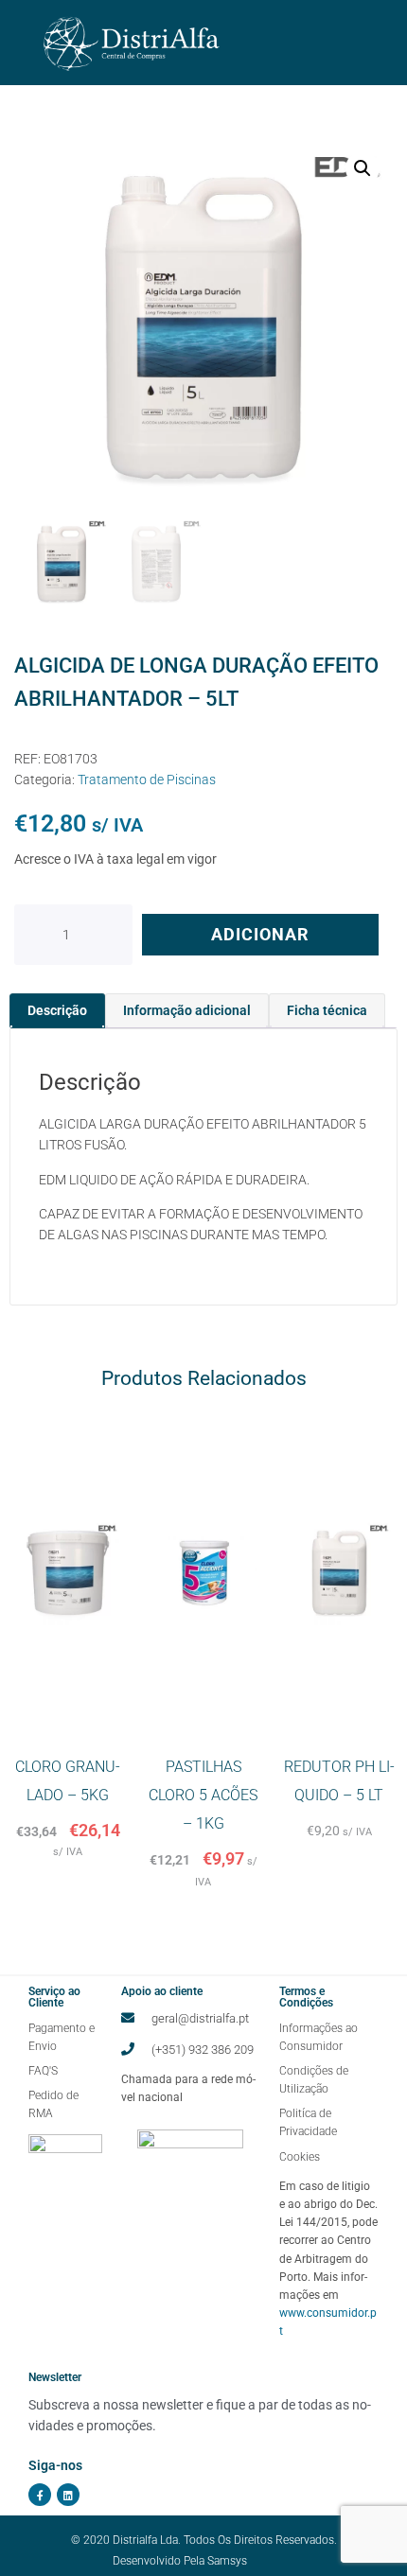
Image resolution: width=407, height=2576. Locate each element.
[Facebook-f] (40, 2495)
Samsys (227, 2561)
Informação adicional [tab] (187, 1010)
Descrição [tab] (57, 1010)
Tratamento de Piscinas (147, 780)
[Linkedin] (68, 2495)
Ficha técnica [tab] (327, 1010)
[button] (363, 168)
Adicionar (260, 934)
